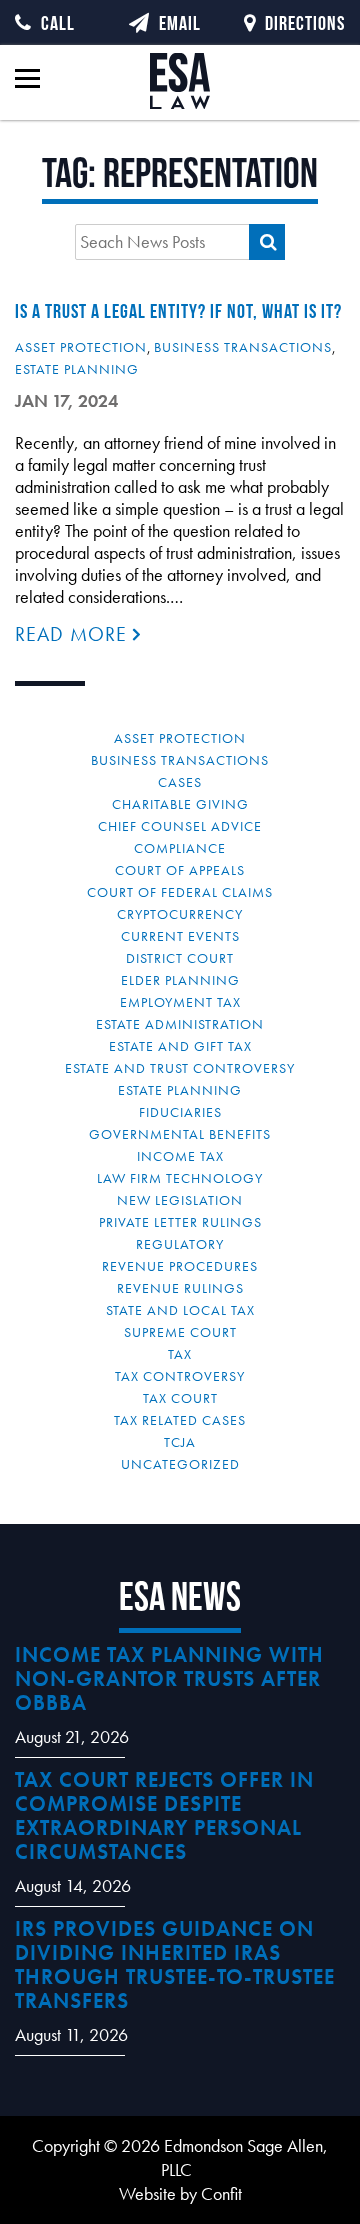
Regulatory (180, 1244)
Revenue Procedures (180, 1266)
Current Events (180, 936)
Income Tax (180, 1156)
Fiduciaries (180, 1112)
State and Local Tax (180, 1310)
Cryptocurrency (180, 914)
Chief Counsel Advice (180, 826)
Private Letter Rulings (180, 1222)
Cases (180, 782)
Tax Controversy (180, 1376)
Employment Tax (180, 1002)
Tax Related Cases (180, 1420)
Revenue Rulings (180, 1288)
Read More (74, 634)
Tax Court (180, 1398)
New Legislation (180, 1200)
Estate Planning (77, 369)
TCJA (180, 1442)
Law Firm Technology (180, 1178)
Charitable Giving (180, 804)
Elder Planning (180, 980)
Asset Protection (81, 347)
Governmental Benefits (180, 1134)
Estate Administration (180, 1024)
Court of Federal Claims (180, 892)
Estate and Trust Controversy (180, 1068)
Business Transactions (243, 347)
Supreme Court (180, 1332)
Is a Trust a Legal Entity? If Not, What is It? (178, 311)
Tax (180, 1354)
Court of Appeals (180, 870)
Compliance (180, 848)
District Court (180, 958)
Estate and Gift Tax (180, 1046)
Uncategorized (180, 1464)
